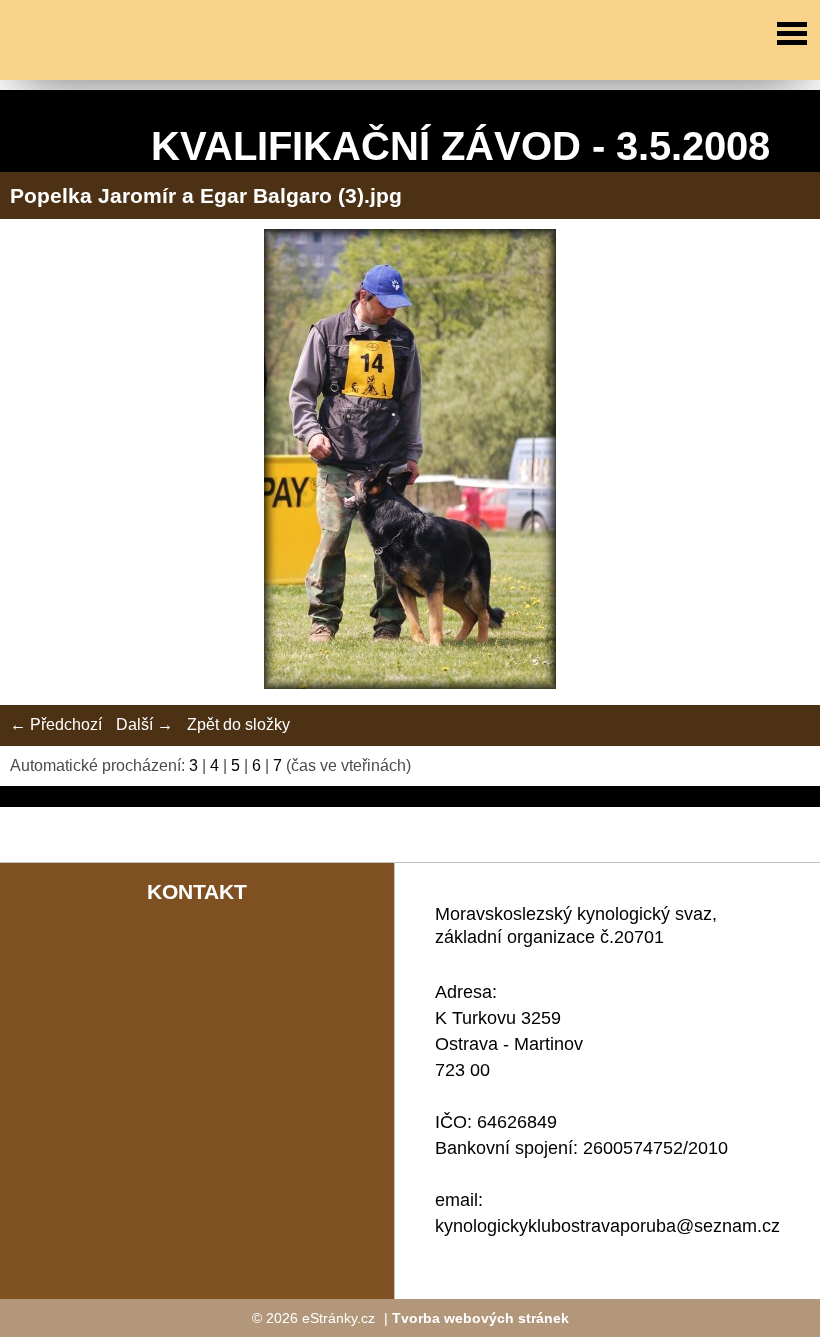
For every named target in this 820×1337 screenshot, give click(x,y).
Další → (144, 724)
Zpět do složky (238, 724)
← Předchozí (56, 724)
